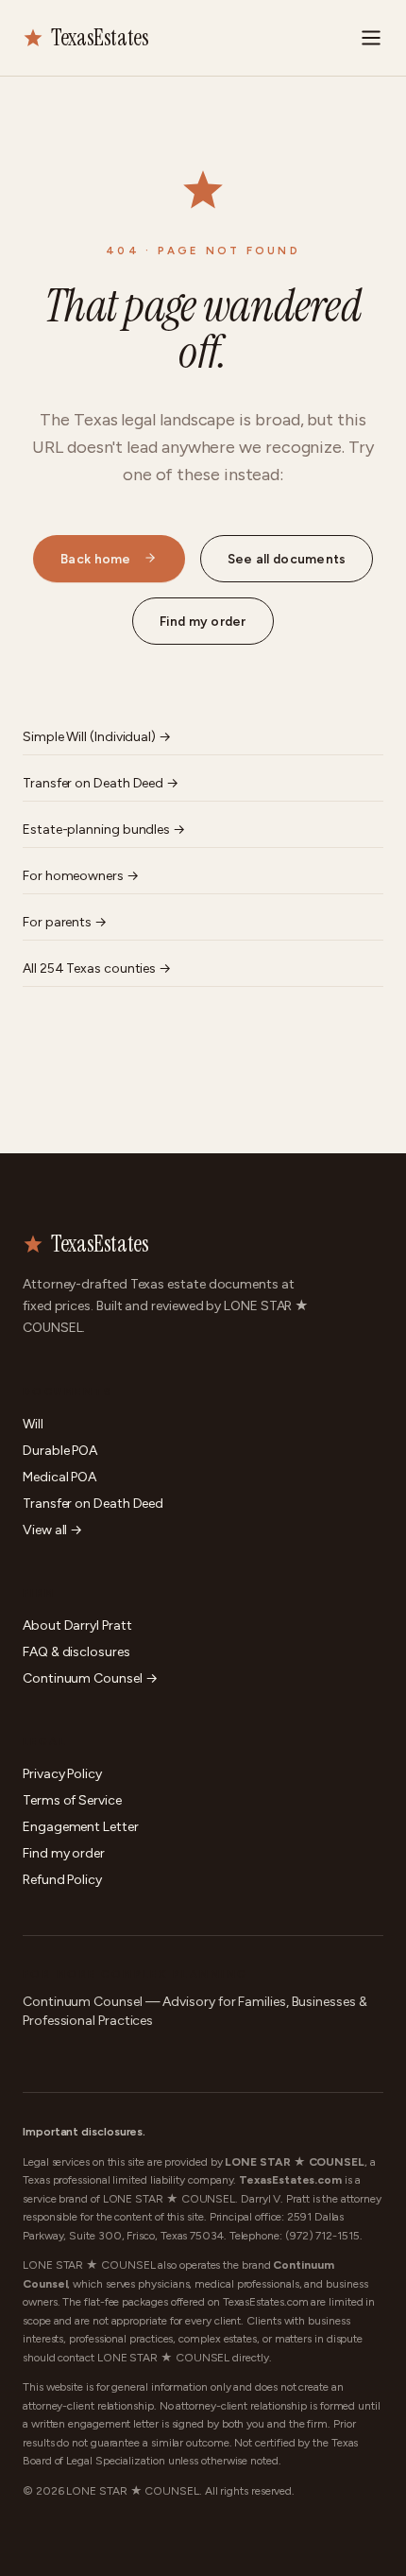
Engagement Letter (81, 1827)
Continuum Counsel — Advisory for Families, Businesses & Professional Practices (195, 2011)
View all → (52, 1530)
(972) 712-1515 (322, 2236)
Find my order (203, 621)
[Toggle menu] (371, 38)
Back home (95, 559)
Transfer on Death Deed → (101, 783)
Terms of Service (72, 1800)
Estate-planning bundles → (104, 830)
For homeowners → (81, 876)
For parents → (65, 922)
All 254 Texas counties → (97, 968)
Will (33, 1424)
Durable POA (60, 1451)
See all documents (287, 559)
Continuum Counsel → (90, 1678)
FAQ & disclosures (76, 1652)
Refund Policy (62, 1880)
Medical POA (59, 1477)
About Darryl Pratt (77, 1625)
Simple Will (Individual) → (97, 737)
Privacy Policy (62, 1774)
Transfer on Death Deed (93, 1504)
